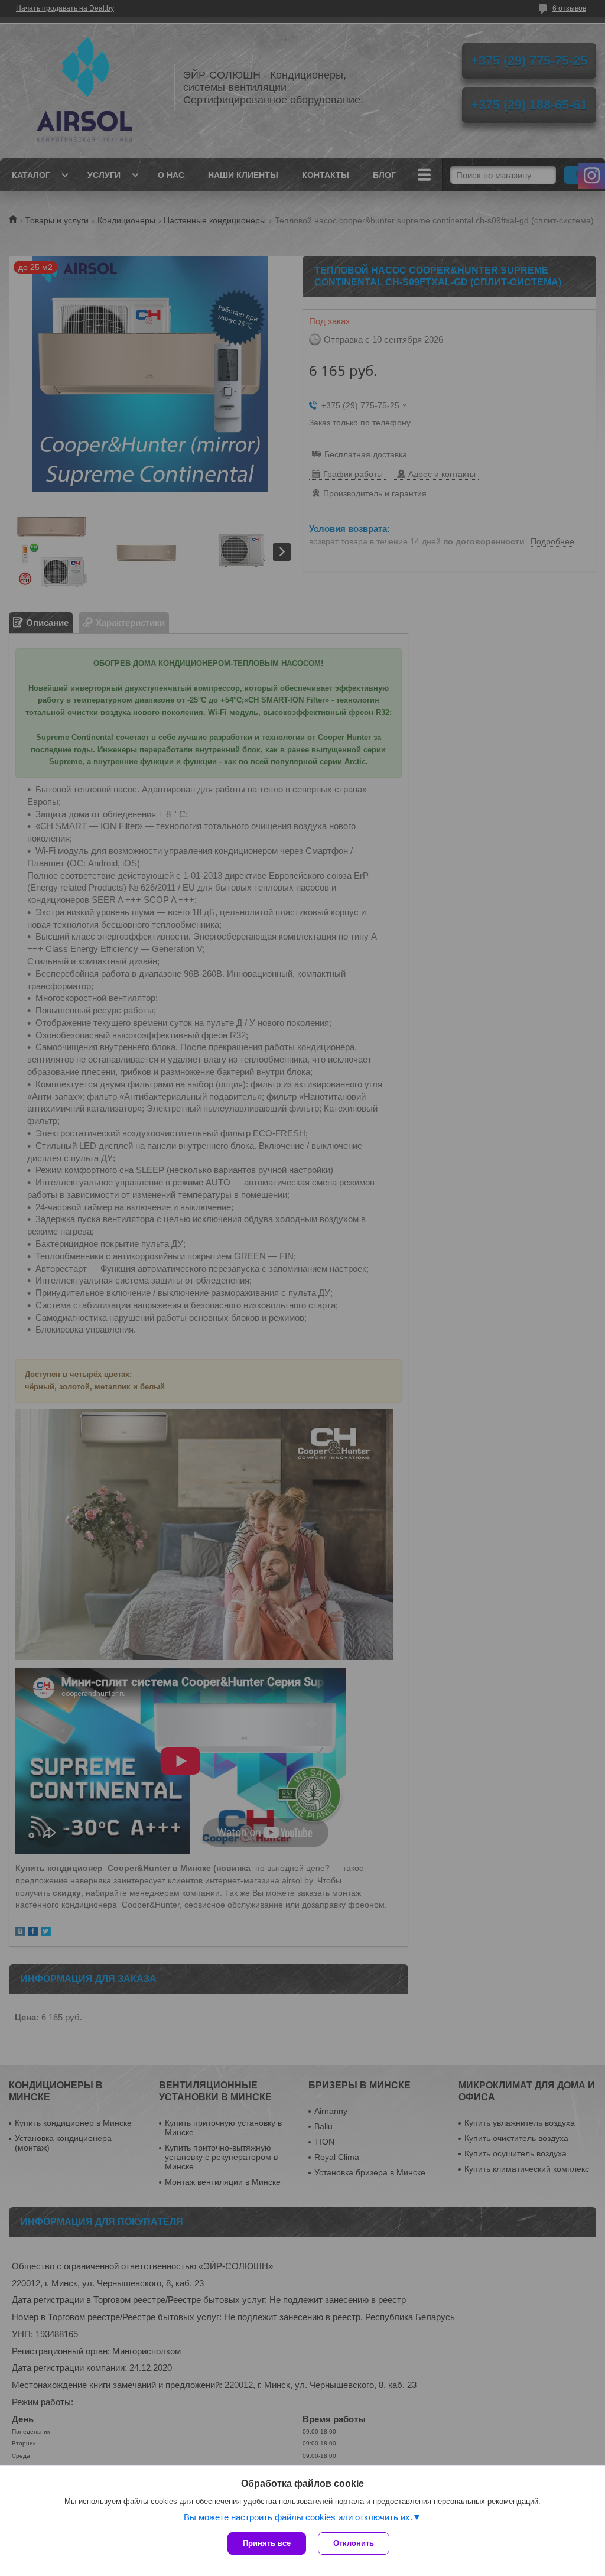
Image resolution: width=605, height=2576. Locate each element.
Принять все (267, 2543)
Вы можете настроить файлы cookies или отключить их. (298, 2517)
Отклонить (354, 2543)
